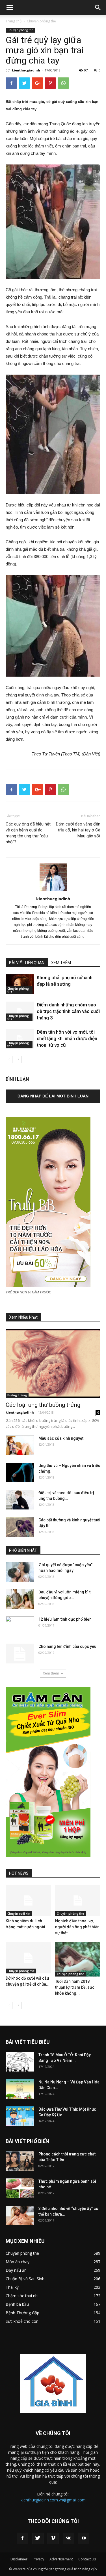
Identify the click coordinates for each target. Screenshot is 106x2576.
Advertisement (61, 2559)
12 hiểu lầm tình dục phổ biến (65, 1619)
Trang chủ (14, 21)
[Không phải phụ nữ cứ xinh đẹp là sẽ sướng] (20, 984)
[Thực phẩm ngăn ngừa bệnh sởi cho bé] (20, 2188)
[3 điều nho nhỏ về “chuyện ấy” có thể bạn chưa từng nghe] (20, 2215)
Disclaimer (19, 2559)
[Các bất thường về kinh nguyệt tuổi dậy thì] (20, 1527)
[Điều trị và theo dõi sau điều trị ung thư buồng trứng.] (20, 1500)
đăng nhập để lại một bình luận (53, 1096)
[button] (98, 8)
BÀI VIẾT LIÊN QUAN (27, 963)
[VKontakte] (68, 2538)
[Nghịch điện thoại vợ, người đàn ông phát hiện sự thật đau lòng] (78, 1901)
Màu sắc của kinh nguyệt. (61, 1438)
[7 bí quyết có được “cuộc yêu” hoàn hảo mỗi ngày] (20, 1572)
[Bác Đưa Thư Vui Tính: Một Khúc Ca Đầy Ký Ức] (20, 2116)
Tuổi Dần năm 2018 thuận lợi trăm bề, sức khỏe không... (75, 1987)
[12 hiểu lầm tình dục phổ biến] (20, 1625)
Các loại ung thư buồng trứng (43, 1405)
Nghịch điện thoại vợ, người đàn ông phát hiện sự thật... (77, 1927)
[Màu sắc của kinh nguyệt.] (20, 1445)
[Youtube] (84, 2538)
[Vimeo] (53, 2538)
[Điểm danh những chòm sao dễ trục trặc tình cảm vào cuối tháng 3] (20, 1011)
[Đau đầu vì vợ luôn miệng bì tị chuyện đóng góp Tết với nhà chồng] (20, 1599)
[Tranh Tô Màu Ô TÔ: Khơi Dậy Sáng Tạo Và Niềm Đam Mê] (20, 2062)
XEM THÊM (61, 963)
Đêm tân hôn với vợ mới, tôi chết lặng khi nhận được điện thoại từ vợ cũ (67, 1038)
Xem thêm (51, 1673)
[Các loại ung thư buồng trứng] (53, 1363)
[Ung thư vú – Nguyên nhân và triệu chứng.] (20, 1472)
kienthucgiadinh (26, 70)
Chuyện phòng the (41, 21)
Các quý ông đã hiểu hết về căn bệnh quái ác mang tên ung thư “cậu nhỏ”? (28, 833)
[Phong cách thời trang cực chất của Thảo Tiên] (20, 2161)
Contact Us (87, 2559)
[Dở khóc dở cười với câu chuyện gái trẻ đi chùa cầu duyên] (28, 1958)
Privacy (38, 2559)
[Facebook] (23, 2538)
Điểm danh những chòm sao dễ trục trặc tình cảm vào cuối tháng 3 (68, 1011)
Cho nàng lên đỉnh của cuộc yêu (67, 1646)
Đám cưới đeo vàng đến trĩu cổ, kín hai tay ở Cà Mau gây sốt (78, 830)
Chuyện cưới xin (19, 1914)
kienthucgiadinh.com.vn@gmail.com (53, 2500)
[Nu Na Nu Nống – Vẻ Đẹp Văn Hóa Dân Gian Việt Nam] (20, 2089)
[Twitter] (38, 2538)
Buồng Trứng (17, 1395)
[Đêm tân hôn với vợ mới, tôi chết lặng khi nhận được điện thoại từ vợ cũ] (20, 1039)
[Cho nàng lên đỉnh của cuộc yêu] (20, 1654)
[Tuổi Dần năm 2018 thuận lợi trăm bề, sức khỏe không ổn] (78, 1959)
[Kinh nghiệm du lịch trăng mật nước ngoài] (28, 1901)
